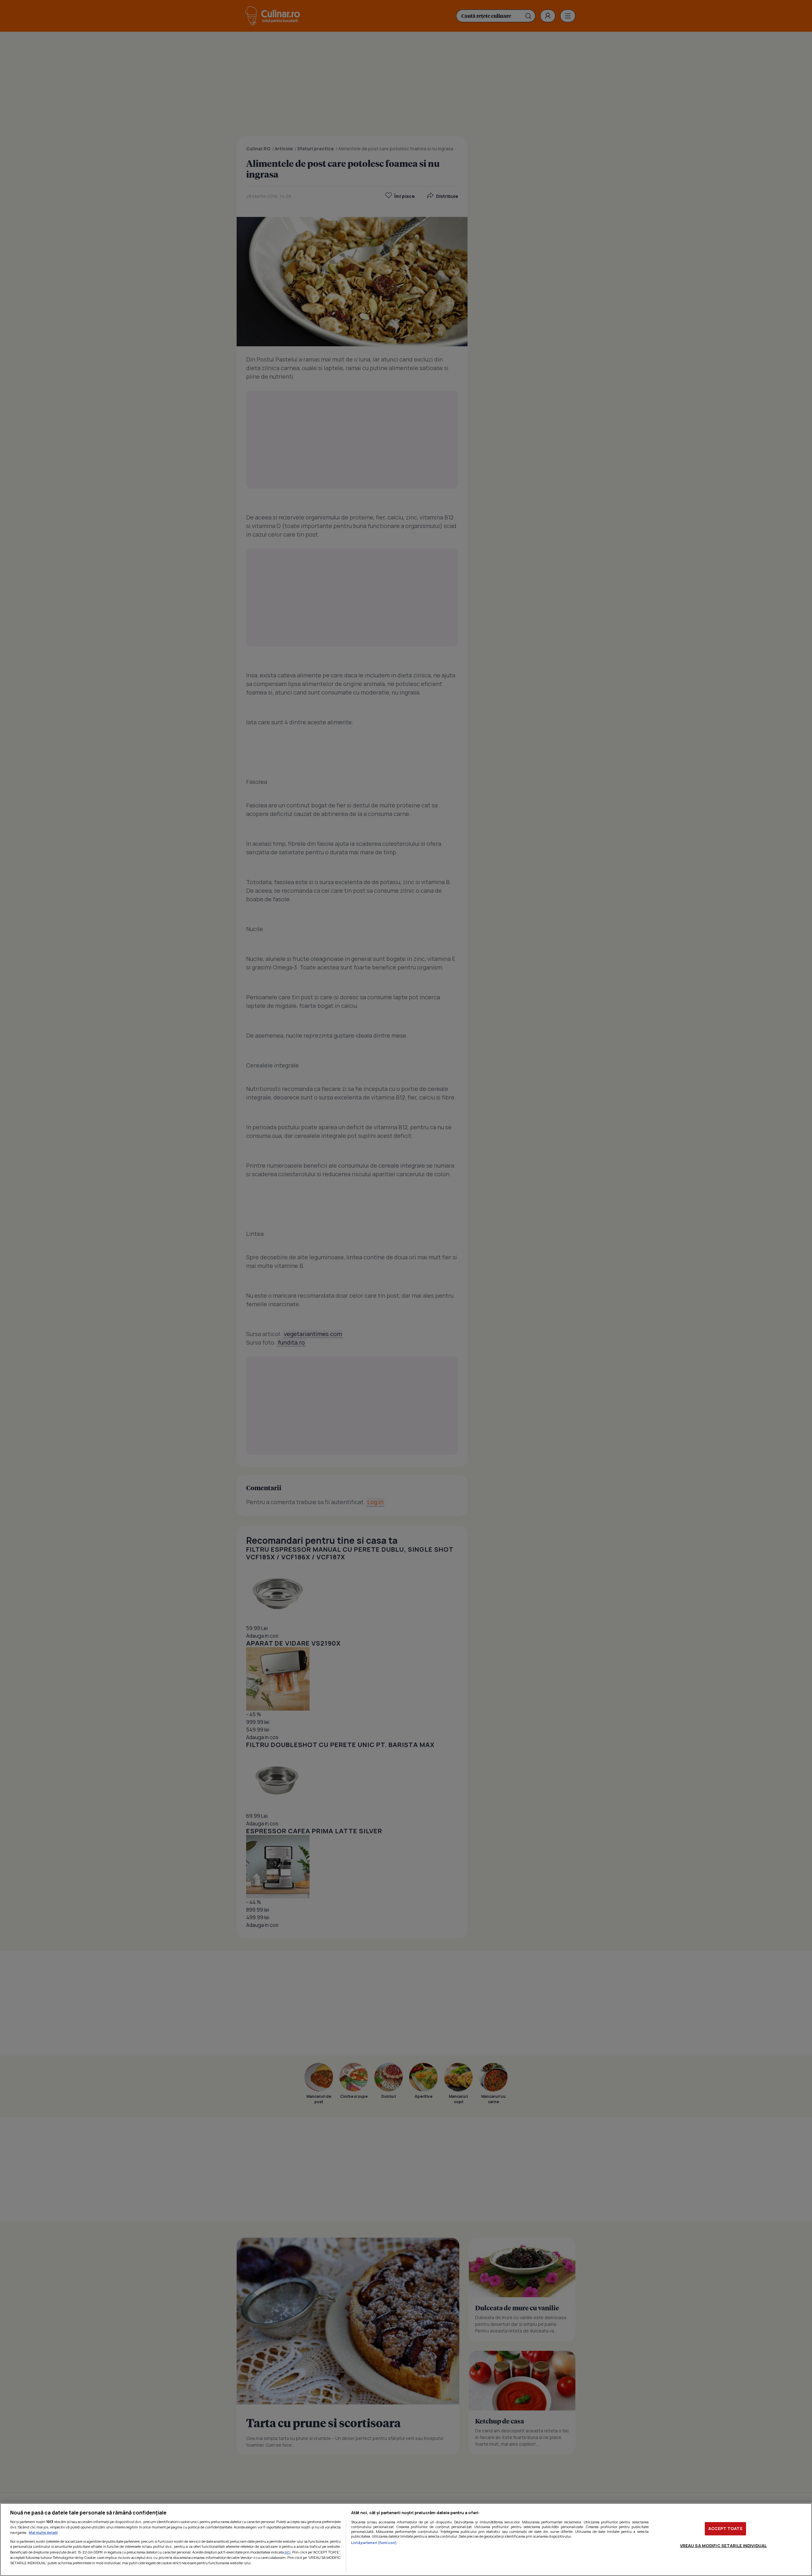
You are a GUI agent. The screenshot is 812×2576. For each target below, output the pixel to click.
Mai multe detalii (43, 2532)
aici (288, 2552)
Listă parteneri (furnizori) (374, 2543)
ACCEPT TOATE (725, 2528)
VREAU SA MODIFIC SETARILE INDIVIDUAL (724, 2546)
